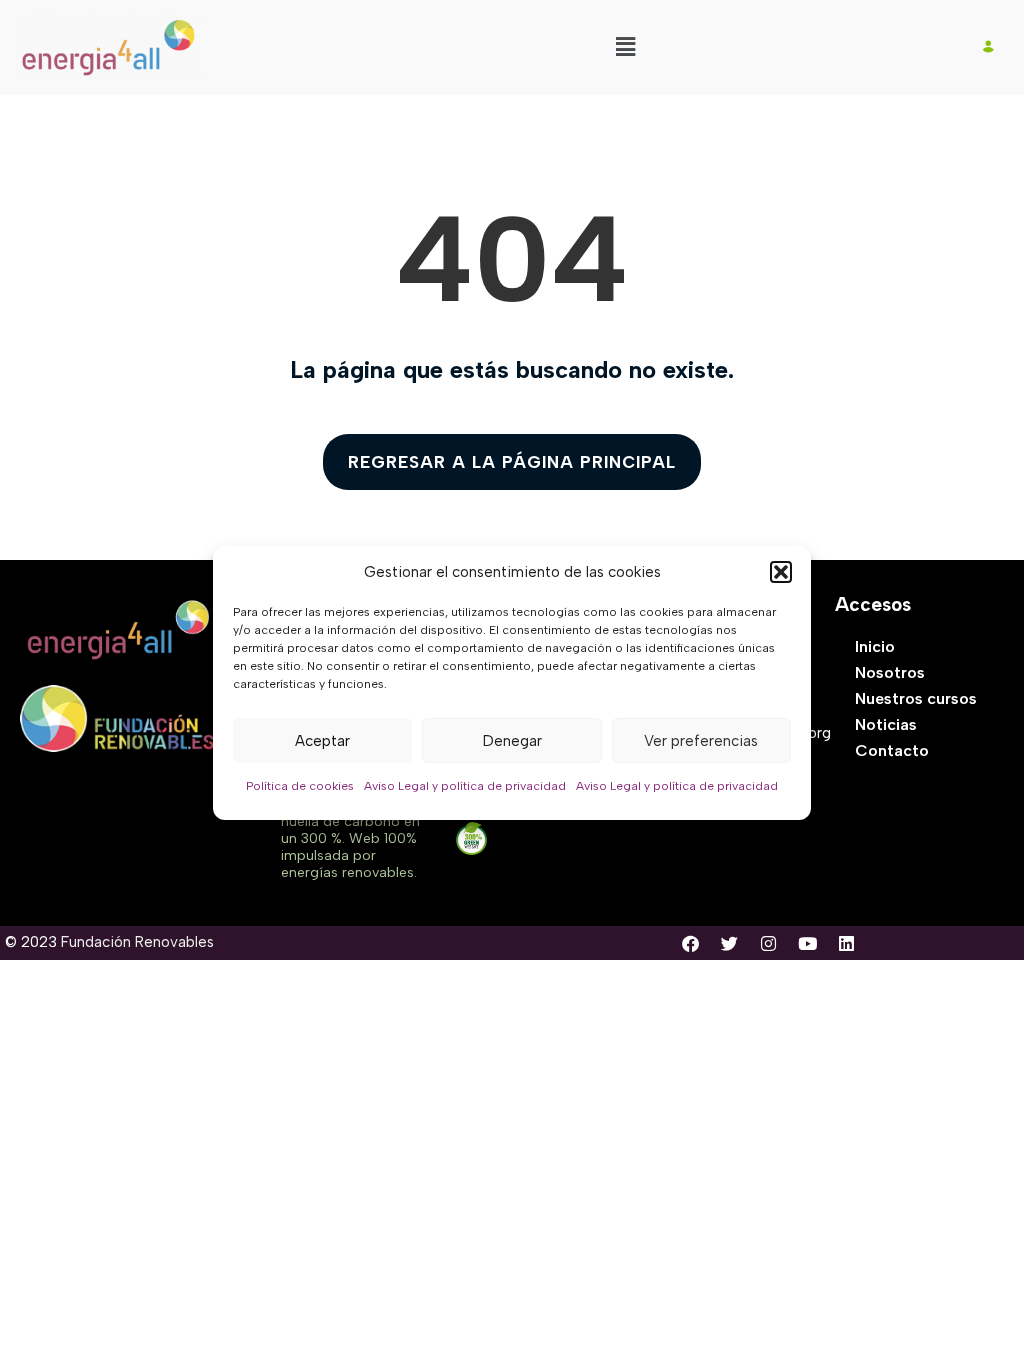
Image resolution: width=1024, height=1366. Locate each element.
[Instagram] (768, 943)
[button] (781, 572)
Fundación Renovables (137, 942)
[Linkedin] (846, 943)
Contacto (892, 750)
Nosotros (890, 672)
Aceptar (322, 741)
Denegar (512, 741)
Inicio (875, 646)
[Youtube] (807, 943)
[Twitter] (729, 943)
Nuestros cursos (916, 698)
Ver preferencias (701, 741)
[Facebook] (690, 943)
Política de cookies (300, 786)
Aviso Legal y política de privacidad (465, 786)
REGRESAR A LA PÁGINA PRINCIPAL (512, 462)
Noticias (886, 724)
